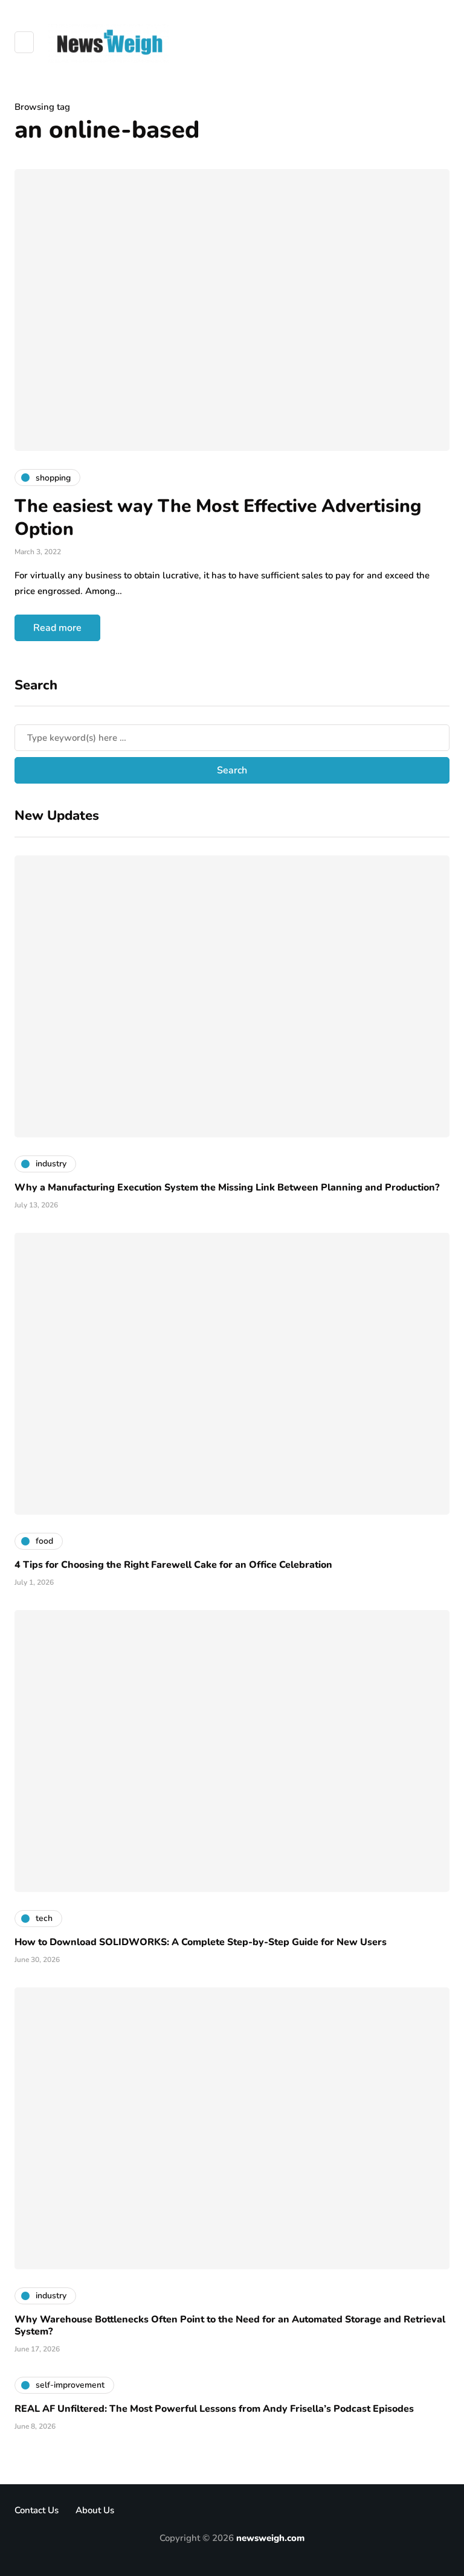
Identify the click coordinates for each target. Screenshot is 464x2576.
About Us (95, 2510)
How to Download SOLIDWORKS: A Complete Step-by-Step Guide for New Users (201, 1942)
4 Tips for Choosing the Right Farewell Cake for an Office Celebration (173, 1565)
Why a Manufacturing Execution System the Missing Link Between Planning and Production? (227, 1187)
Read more (57, 628)
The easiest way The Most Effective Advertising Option (218, 518)
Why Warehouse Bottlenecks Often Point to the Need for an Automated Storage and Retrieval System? (230, 2325)
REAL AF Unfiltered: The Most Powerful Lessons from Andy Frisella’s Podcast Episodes (214, 2409)
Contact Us (37, 2510)
